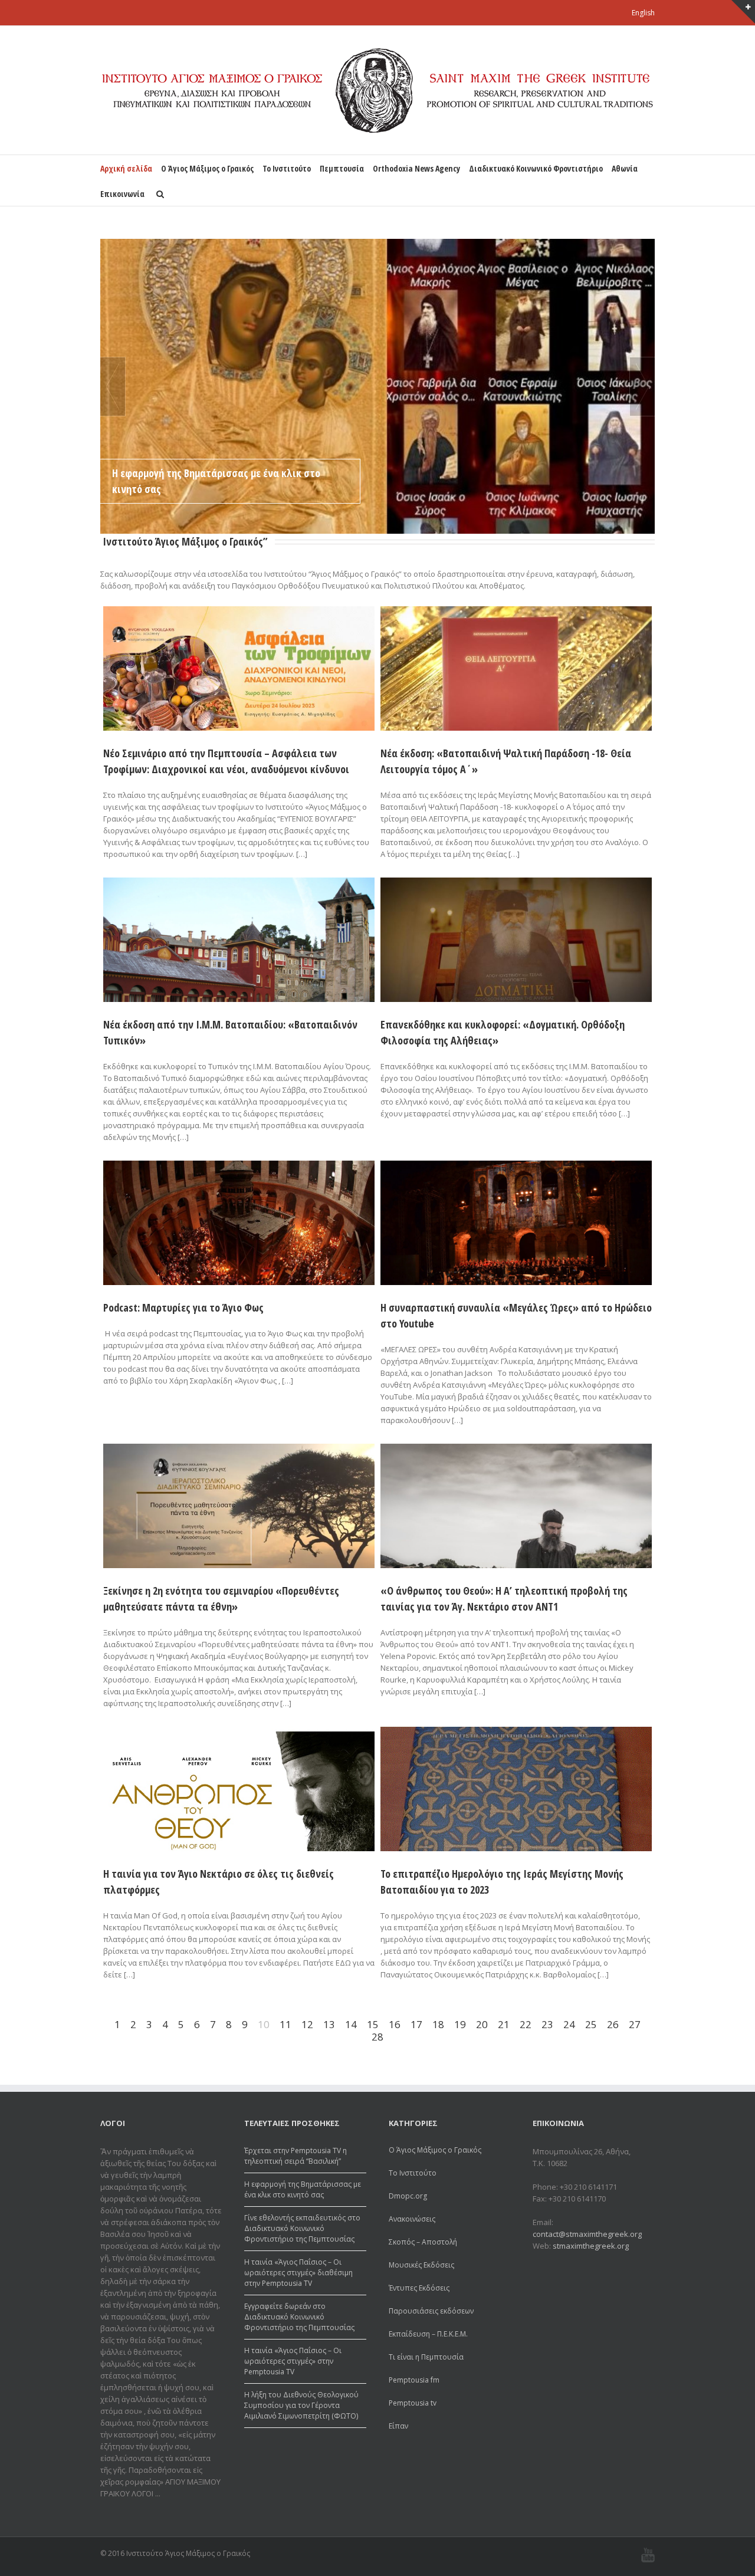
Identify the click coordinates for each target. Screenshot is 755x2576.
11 (285, 2024)
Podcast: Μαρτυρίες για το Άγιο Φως (183, 1307)
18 (438, 2024)
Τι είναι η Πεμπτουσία (426, 2357)
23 (547, 2024)
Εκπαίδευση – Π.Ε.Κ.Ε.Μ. (428, 2334)
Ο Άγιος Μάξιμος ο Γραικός (207, 168)
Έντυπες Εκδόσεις (419, 2288)
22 (526, 2024)
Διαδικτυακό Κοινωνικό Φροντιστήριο (536, 168)
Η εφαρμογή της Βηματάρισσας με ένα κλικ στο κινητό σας (216, 481)
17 (416, 2024)
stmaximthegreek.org (591, 2246)
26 (613, 2024)
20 (482, 2024)
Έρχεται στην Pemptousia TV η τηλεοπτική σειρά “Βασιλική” (296, 2156)
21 (504, 2024)
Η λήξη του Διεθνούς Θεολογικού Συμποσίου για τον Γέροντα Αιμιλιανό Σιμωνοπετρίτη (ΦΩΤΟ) (301, 2405)
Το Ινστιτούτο (287, 168)
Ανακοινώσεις (412, 2219)
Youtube (648, 2555)
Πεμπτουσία (342, 168)
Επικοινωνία (122, 194)
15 (373, 2024)
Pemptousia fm (414, 2380)
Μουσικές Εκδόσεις (421, 2265)
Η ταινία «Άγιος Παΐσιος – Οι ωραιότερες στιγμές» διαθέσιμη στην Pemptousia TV (298, 2273)
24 (569, 2024)
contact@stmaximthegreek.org (587, 2234)
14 (351, 2024)
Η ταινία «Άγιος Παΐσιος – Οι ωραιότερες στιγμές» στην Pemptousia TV (293, 2361)
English (643, 13)
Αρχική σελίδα (126, 168)
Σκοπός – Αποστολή (423, 2242)
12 (307, 2024)
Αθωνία (625, 168)
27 (635, 2024)
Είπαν (398, 2426)
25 (591, 2024)
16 (395, 2024)
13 (329, 2024)
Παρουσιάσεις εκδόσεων (431, 2311)
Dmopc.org (408, 2196)
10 (264, 2024)
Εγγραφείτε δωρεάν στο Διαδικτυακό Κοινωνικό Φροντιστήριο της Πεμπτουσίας (299, 2317)
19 (460, 2024)
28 (377, 2037)
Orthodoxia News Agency (416, 168)
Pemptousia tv (413, 2403)
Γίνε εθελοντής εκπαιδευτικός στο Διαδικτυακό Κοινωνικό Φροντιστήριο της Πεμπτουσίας (302, 2228)
